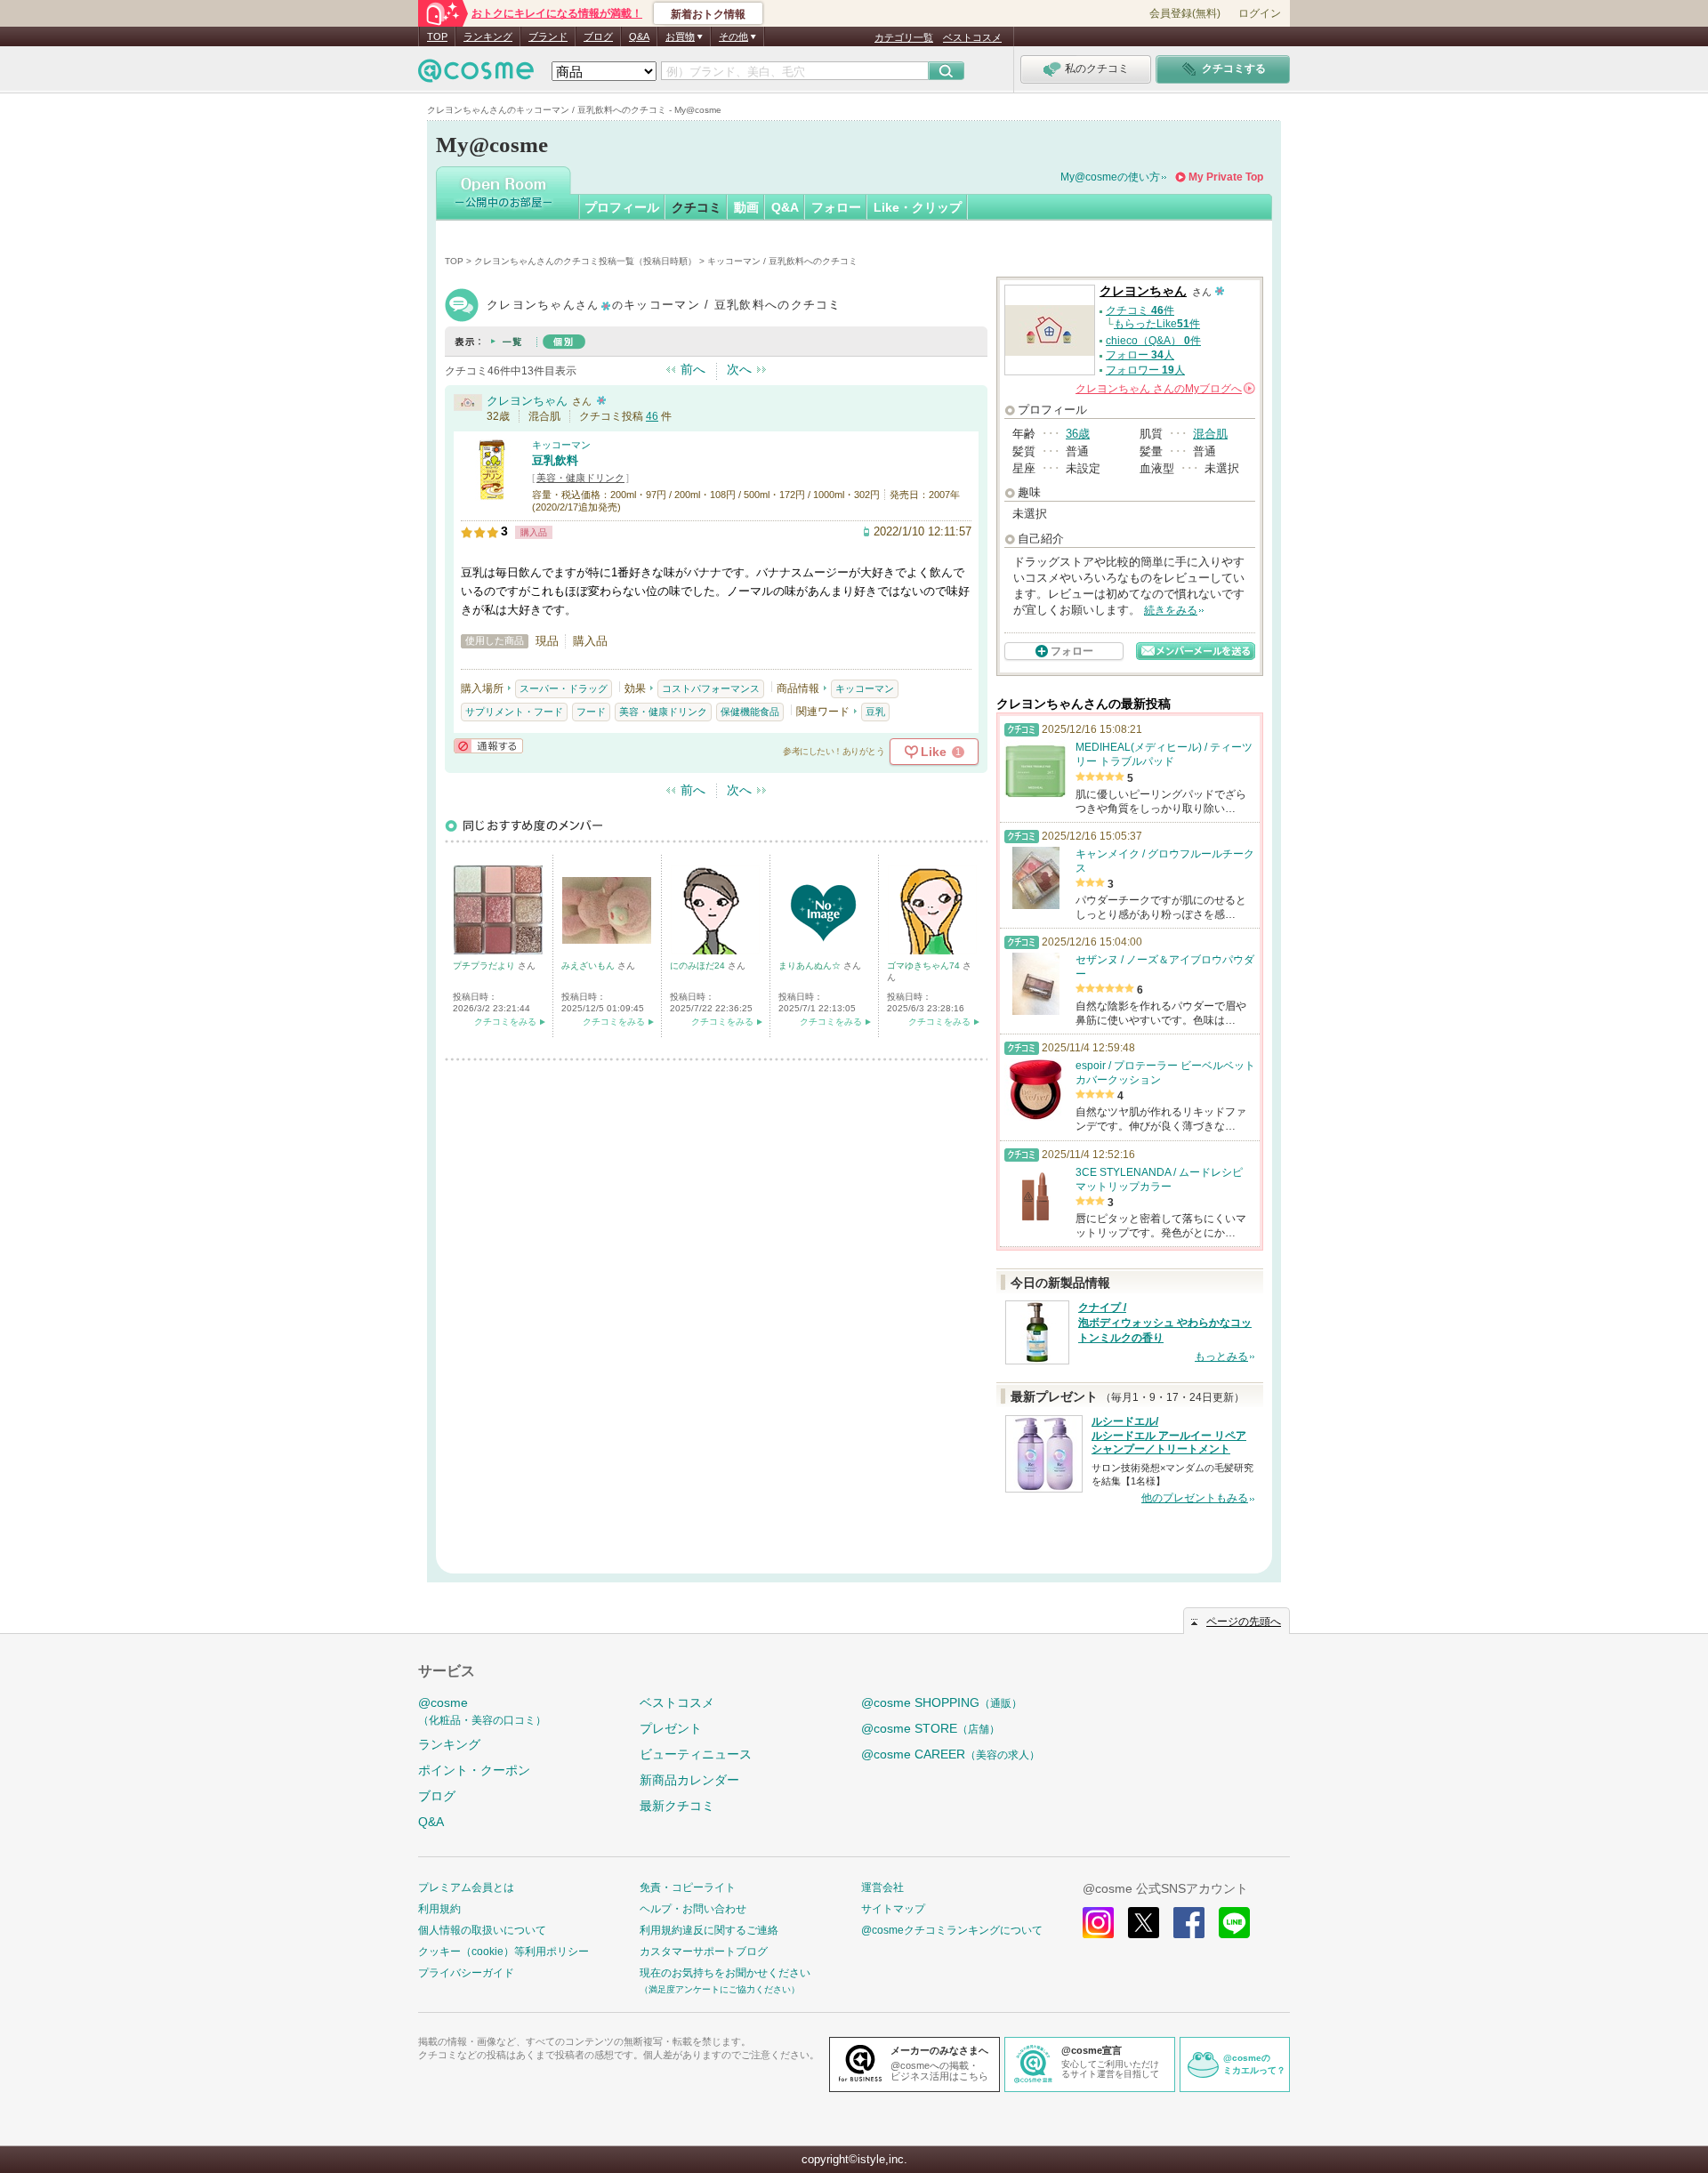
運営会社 (882, 1887)
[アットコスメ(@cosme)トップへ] (476, 75)
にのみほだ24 (699, 966)
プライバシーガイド (466, 1973)
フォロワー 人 (1145, 370)
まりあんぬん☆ (811, 966)
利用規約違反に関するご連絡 (709, 1930)
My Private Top (1226, 177)
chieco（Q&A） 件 (1153, 341)
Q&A (639, 36)
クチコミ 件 (1140, 310)
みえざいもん (589, 966)
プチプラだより (485, 966)
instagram (1098, 1923)
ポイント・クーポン (474, 1770)
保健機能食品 (750, 712)
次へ (739, 369)
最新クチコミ (677, 1806)
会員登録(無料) (1185, 13)
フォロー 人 (1140, 355)
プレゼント (671, 1728)
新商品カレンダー (689, 1780)
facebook (1189, 1923)
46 (652, 416)
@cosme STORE (931, 1728)
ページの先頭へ (1244, 1622)
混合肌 (1210, 434)
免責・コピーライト (688, 1887)
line (1234, 1923)
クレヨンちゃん (527, 401)
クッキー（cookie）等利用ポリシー (504, 1952)
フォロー (836, 207)
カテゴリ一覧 (904, 37)
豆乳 (875, 712)
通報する (488, 746)
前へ (693, 369)
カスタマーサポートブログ (704, 1952)
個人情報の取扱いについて (482, 1930)
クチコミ (697, 207)
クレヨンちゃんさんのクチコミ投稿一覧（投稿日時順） (585, 261)
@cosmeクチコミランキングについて (952, 1930)
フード (591, 712)
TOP (437, 36)
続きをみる (1171, 610)
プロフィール (622, 207)
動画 (746, 207)
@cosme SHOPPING (942, 1702)
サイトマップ (893, 1909)
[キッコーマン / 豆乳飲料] (492, 493)
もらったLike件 (1157, 324)
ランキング (488, 36)
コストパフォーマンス (711, 688)
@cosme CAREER (951, 1754)
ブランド (548, 36)
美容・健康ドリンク (580, 478)
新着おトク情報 (708, 14)
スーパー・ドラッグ (564, 688)
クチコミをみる (505, 1022)
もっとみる (1221, 1356)
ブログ (598, 36)
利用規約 (439, 1909)
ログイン (1260, 13)
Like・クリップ (918, 207)
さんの (1164, 389)
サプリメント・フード (514, 712)
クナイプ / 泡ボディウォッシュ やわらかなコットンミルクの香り (1165, 1323)
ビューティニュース (696, 1754)
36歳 (1078, 434)
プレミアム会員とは (466, 1887)
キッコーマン (561, 445)
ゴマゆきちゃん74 (925, 966)
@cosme (482, 1711)
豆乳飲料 (555, 460)
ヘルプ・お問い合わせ (693, 1909)
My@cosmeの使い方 (1110, 177)
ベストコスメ (972, 37)
